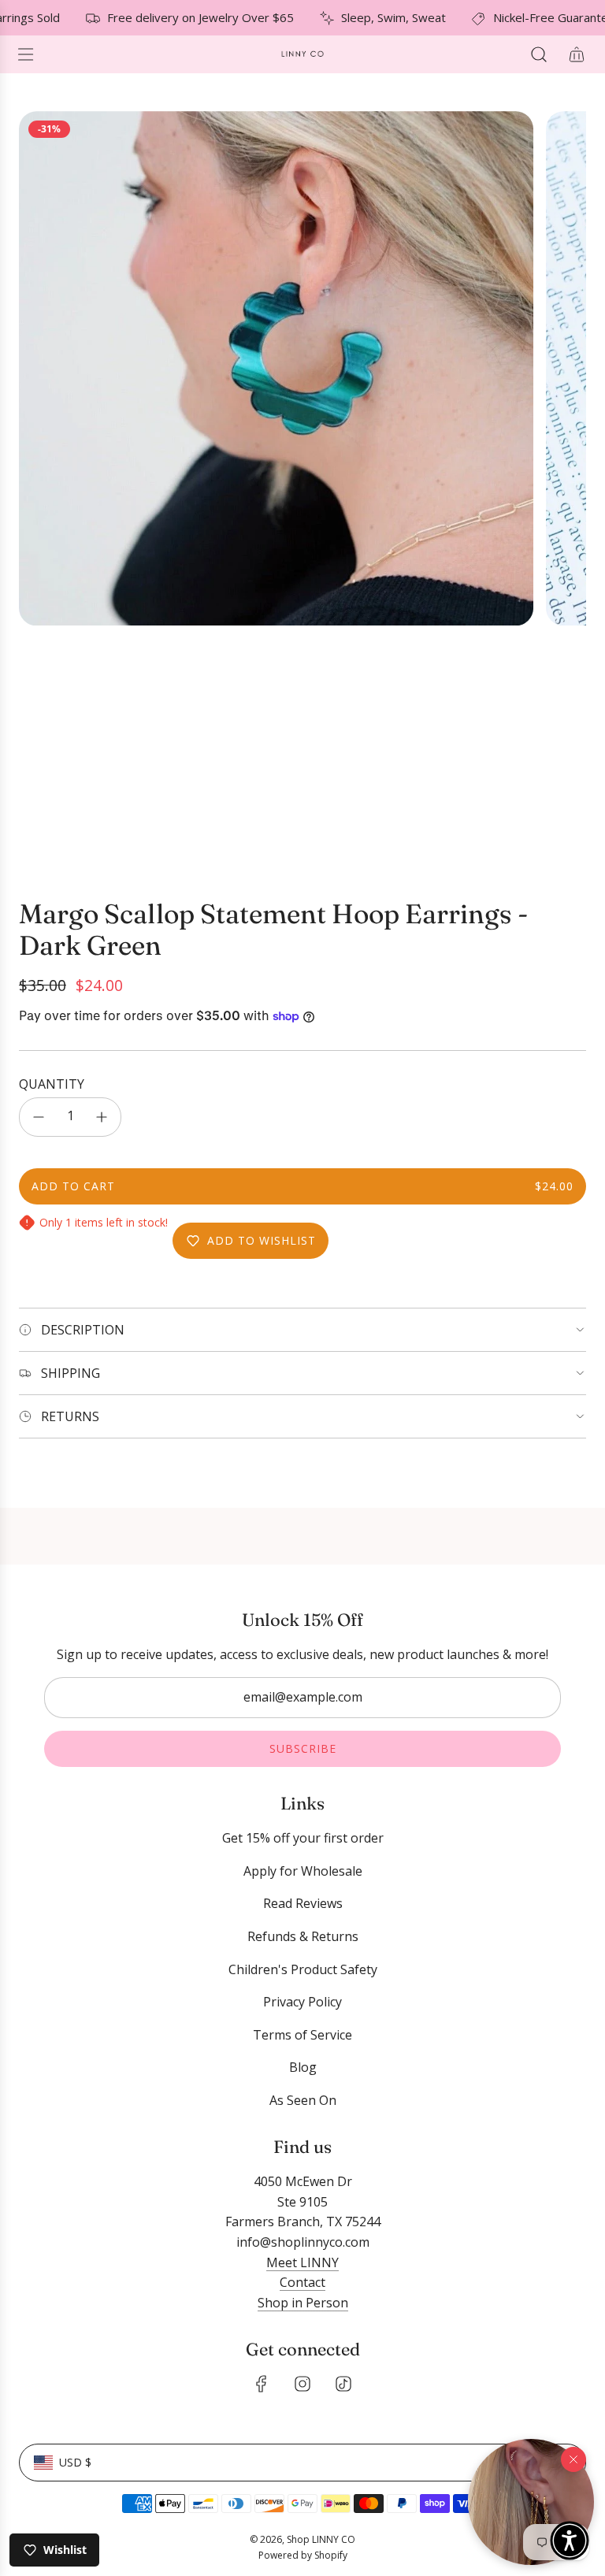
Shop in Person (303, 2303)
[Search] (539, 54)
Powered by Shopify (303, 2555)
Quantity (52, 1084)
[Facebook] (262, 2384)
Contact (302, 2282)
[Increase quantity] (102, 1117)
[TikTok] (343, 2384)
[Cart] (577, 54)
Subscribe (303, 1748)
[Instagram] (302, 2384)
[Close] (573, 2459)
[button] (531, 2502)
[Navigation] (25, 54)
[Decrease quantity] (39, 1117)
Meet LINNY (302, 2262)
